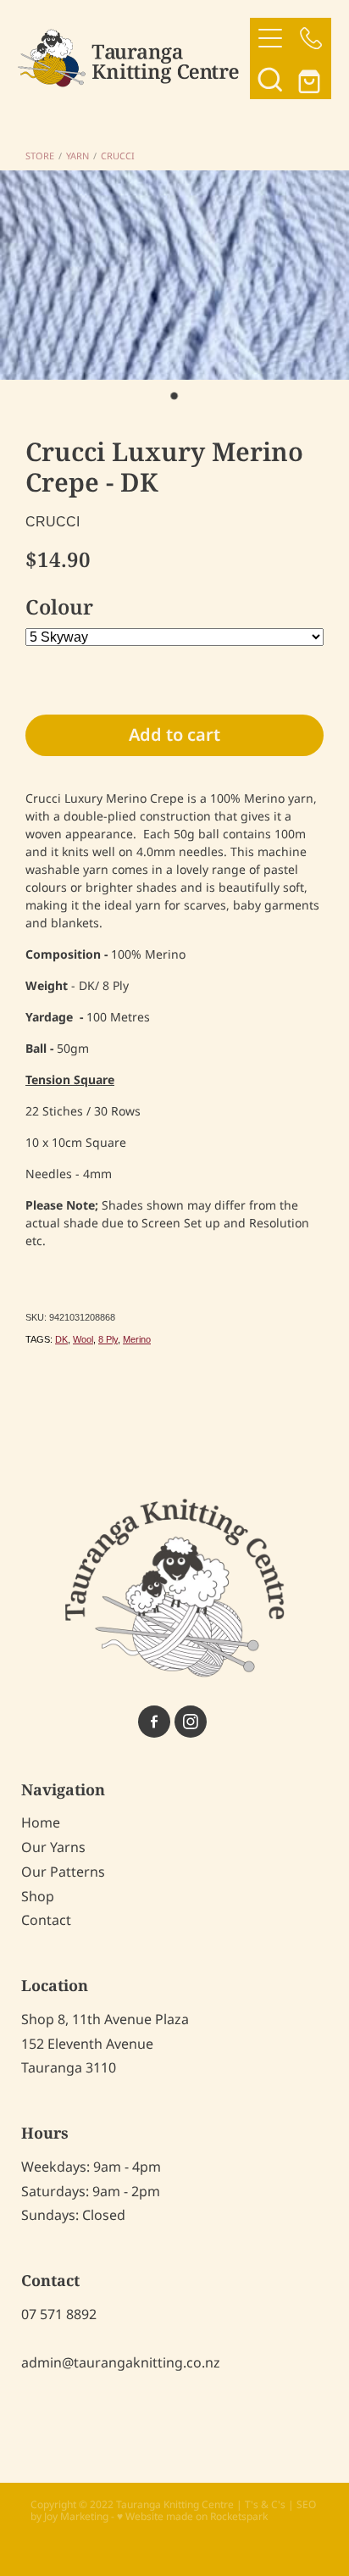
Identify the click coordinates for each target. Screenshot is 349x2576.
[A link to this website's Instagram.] (191, 1722)
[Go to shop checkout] (311, 79)
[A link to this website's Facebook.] (154, 1722)
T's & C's (265, 2505)
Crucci (118, 157)
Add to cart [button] (174, 736)
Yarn (78, 157)
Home (41, 1823)
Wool (83, 1339)
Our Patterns (63, 1872)
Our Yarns (53, 1848)
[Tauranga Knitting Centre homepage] (134, 58)
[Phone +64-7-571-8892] (311, 38)
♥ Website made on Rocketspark (192, 2517)
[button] (270, 79)
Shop (38, 1897)
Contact (46, 1921)
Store (40, 157)
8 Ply (108, 1339)
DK (61, 1339)
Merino (137, 1339)
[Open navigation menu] (270, 38)
